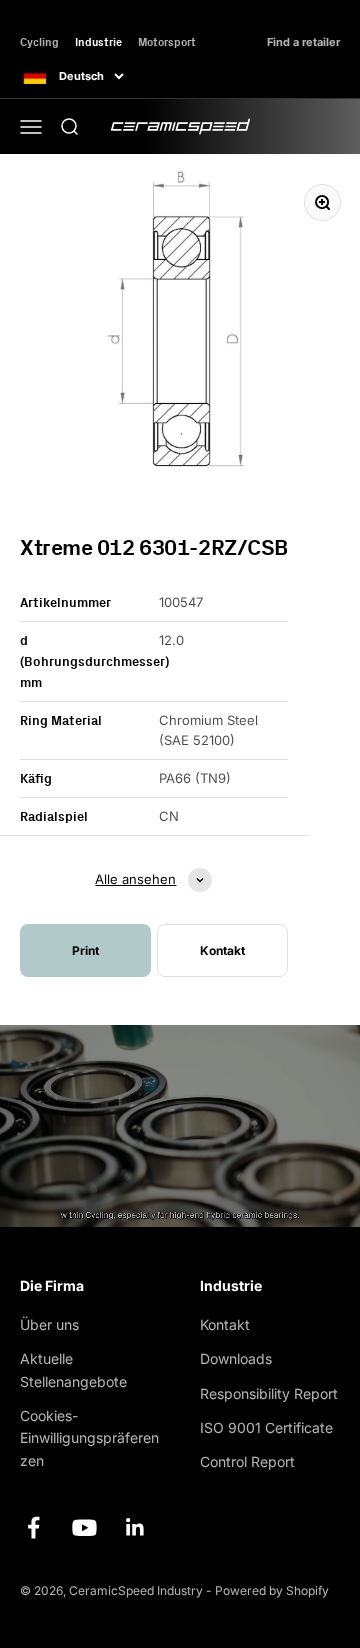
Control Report (247, 1461)
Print (85, 950)
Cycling (39, 41)
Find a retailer (303, 42)
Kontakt (225, 1324)
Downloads (236, 1358)
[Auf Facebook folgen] (33, 1527)
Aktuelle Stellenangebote (73, 1369)
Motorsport (167, 41)
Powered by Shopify (272, 1590)
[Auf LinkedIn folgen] (135, 1527)
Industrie (98, 41)
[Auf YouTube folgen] (84, 1527)
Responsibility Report (269, 1393)
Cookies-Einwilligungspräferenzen (89, 1438)
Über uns (49, 1324)
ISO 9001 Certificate (266, 1427)
